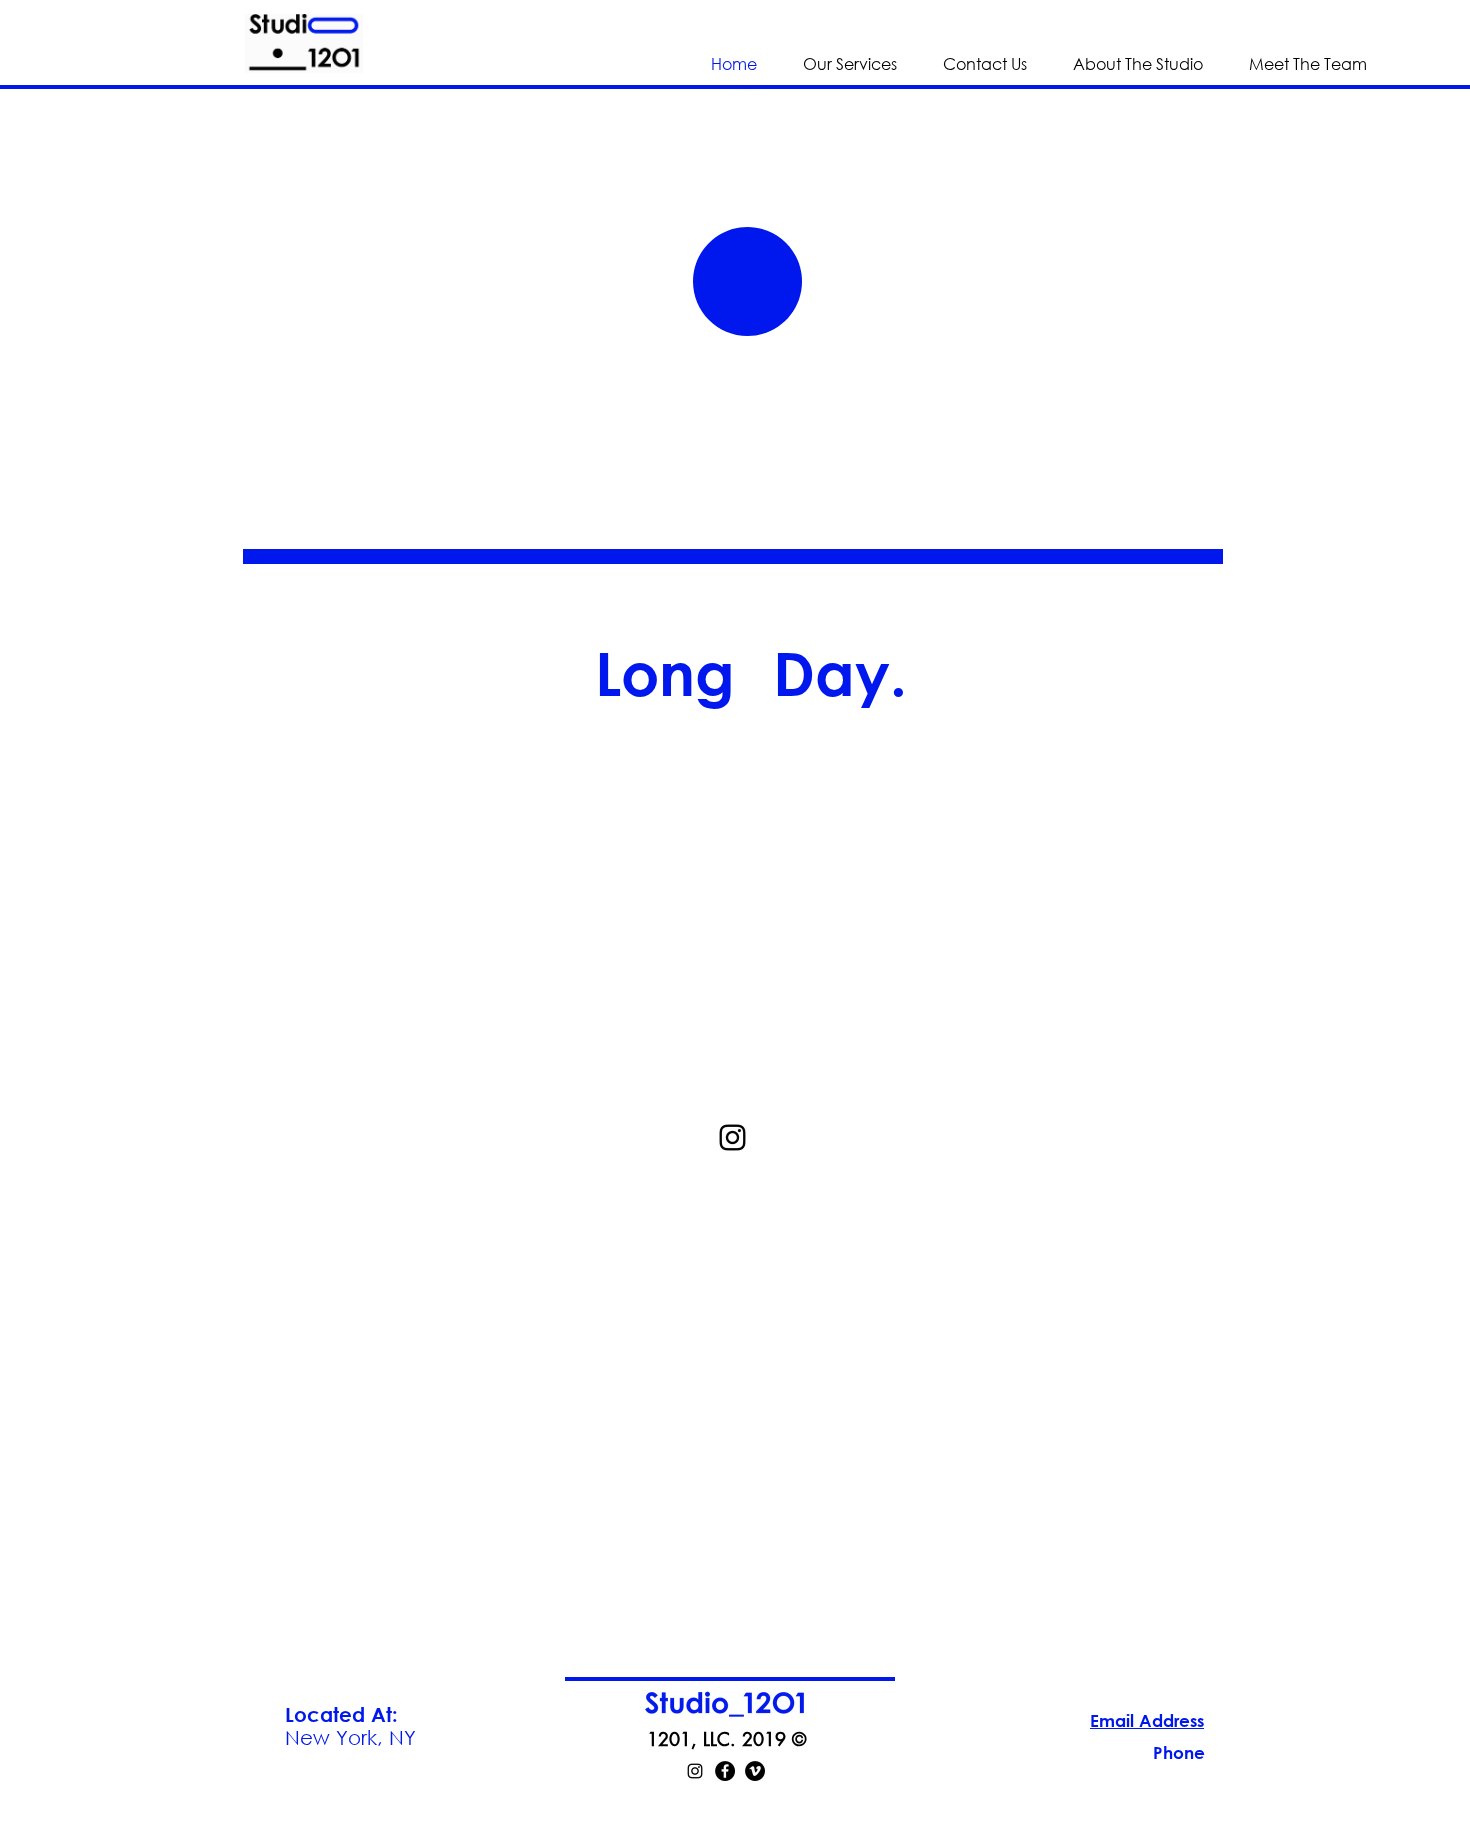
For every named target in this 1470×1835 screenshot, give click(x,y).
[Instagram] (695, 1771)
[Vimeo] (755, 1771)
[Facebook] (725, 1771)
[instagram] (732, 1137)
